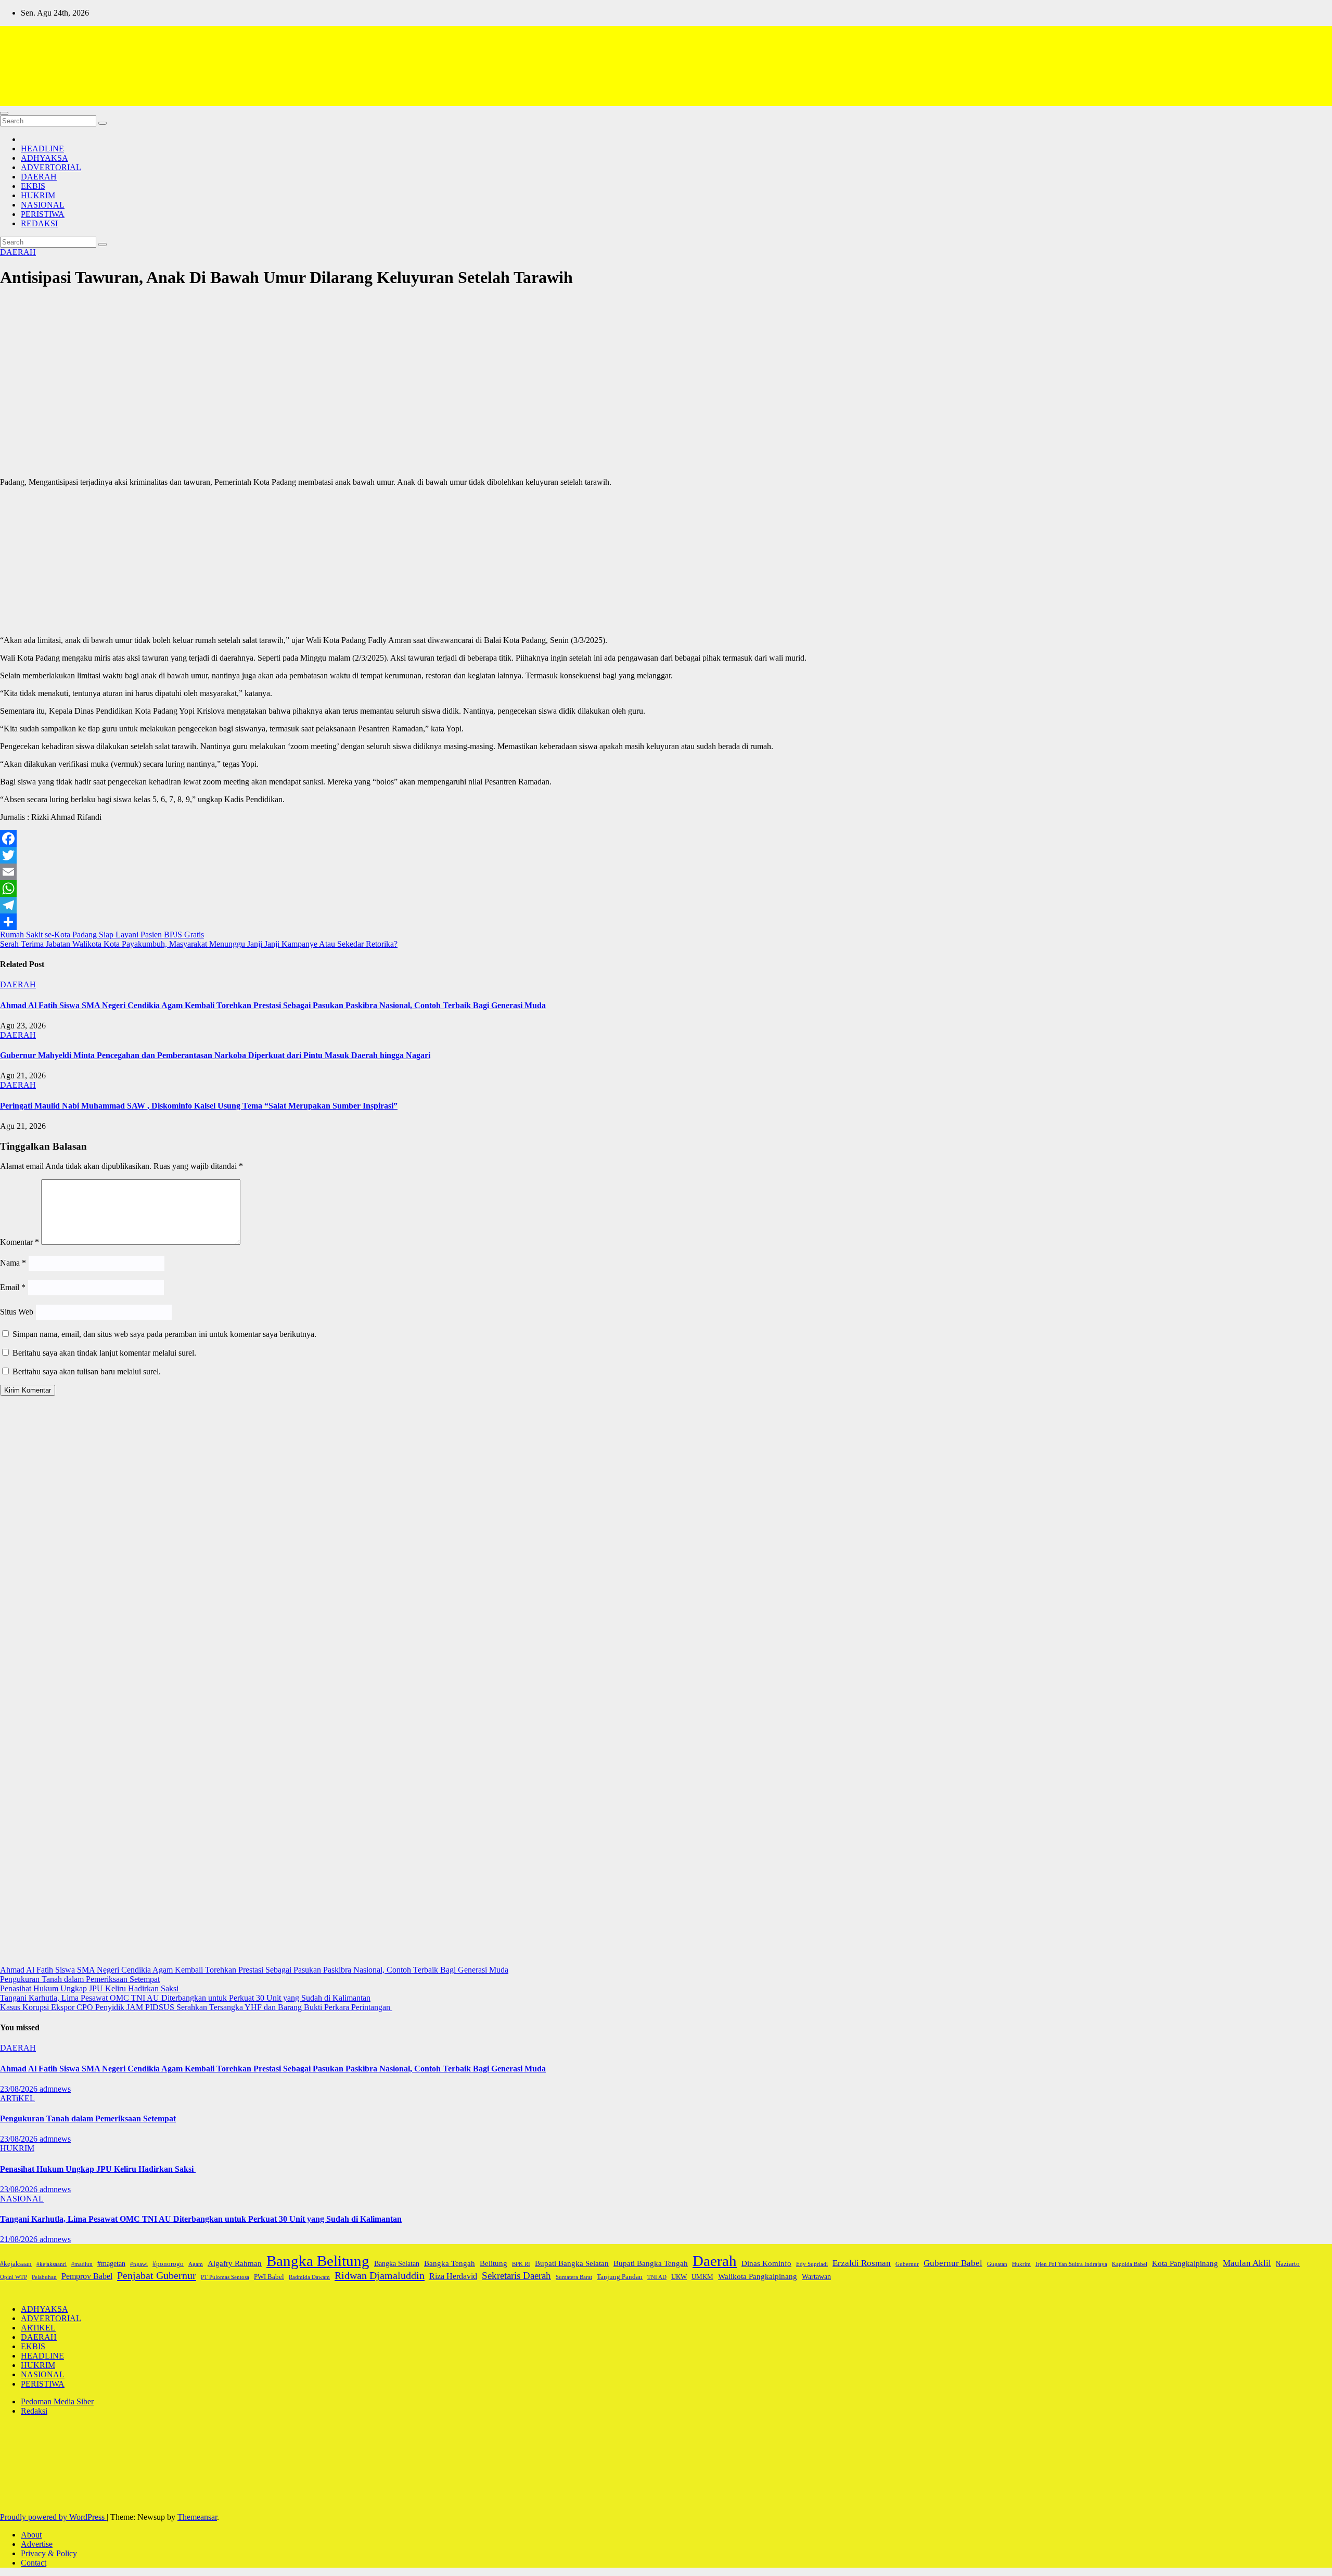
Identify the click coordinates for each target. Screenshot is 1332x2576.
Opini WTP (14, 2277)
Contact (34, 2563)
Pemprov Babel (87, 2276)
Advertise (37, 2544)
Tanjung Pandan (620, 2277)
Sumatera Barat (574, 2277)
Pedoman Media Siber (57, 2401)
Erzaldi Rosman (862, 2263)
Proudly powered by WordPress (53, 2517)
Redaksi (34, 2411)
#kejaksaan (16, 2264)
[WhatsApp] (666, 888)
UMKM (702, 2277)
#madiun (82, 2264)
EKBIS (33, 186)
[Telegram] (666, 905)
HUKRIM (38, 195)
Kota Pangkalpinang (1185, 2263)
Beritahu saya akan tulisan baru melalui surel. (87, 1371)
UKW (679, 2277)
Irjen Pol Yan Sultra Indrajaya (1071, 2264)
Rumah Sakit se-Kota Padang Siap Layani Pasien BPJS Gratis (102, 935)
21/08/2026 (20, 2239)
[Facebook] (666, 839)
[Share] (666, 922)
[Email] (666, 872)
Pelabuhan (44, 2277)
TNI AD (657, 2277)
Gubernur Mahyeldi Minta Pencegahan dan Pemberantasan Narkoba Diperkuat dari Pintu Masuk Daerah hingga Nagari (215, 1055)
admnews (55, 2089)
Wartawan (816, 2276)
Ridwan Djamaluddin (380, 2275)
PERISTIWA (43, 214)
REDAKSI (39, 223)
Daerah (715, 2261)
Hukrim (1021, 2264)
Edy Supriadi (812, 2264)
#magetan (111, 2263)
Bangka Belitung (318, 2261)
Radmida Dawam (309, 2277)
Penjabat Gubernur (157, 2275)
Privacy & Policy (49, 2553)
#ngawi (139, 2264)
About (31, 2535)
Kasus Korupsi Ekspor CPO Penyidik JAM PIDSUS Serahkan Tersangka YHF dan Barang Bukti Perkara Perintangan (196, 2007)
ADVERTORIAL (51, 167)
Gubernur (907, 2264)
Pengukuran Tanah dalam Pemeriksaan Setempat (80, 1979)
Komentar (20, 1242)
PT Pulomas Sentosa (225, 2277)
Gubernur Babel (953, 2263)
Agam (196, 2264)
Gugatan (997, 2264)
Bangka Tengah (450, 2263)
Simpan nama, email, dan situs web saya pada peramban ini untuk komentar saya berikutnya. (164, 1334)
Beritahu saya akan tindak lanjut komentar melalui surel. (104, 1353)
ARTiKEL (17, 2098)
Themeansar (197, 2517)
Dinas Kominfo (766, 2263)
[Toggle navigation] (4, 113)
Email (13, 1287)
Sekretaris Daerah (516, 2276)
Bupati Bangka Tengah (651, 2263)
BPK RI (521, 2264)
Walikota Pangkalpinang (758, 2276)
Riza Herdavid (453, 2276)
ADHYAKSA (44, 158)
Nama (13, 1263)
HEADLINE (42, 149)
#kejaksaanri (52, 2264)
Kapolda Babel (1130, 2264)
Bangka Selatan (397, 2263)
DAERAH (39, 177)
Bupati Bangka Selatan (572, 2263)
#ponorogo (168, 2264)
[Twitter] (666, 855)
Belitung (494, 2263)
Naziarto (1288, 2264)
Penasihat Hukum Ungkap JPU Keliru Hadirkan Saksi (90, 1988)
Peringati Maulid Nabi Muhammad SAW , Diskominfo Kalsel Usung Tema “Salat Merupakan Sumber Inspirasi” (199, 1106)
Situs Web (17, 1312)
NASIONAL (43, 205)
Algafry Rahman (235, 2263)
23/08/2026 (20, 2089)
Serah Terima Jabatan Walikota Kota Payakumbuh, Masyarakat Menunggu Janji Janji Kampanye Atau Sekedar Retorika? (199, 944)
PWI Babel (269, 2277)
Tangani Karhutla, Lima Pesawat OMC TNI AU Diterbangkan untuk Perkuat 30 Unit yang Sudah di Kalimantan (185, 1998)
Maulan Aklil (1247, 2263)
